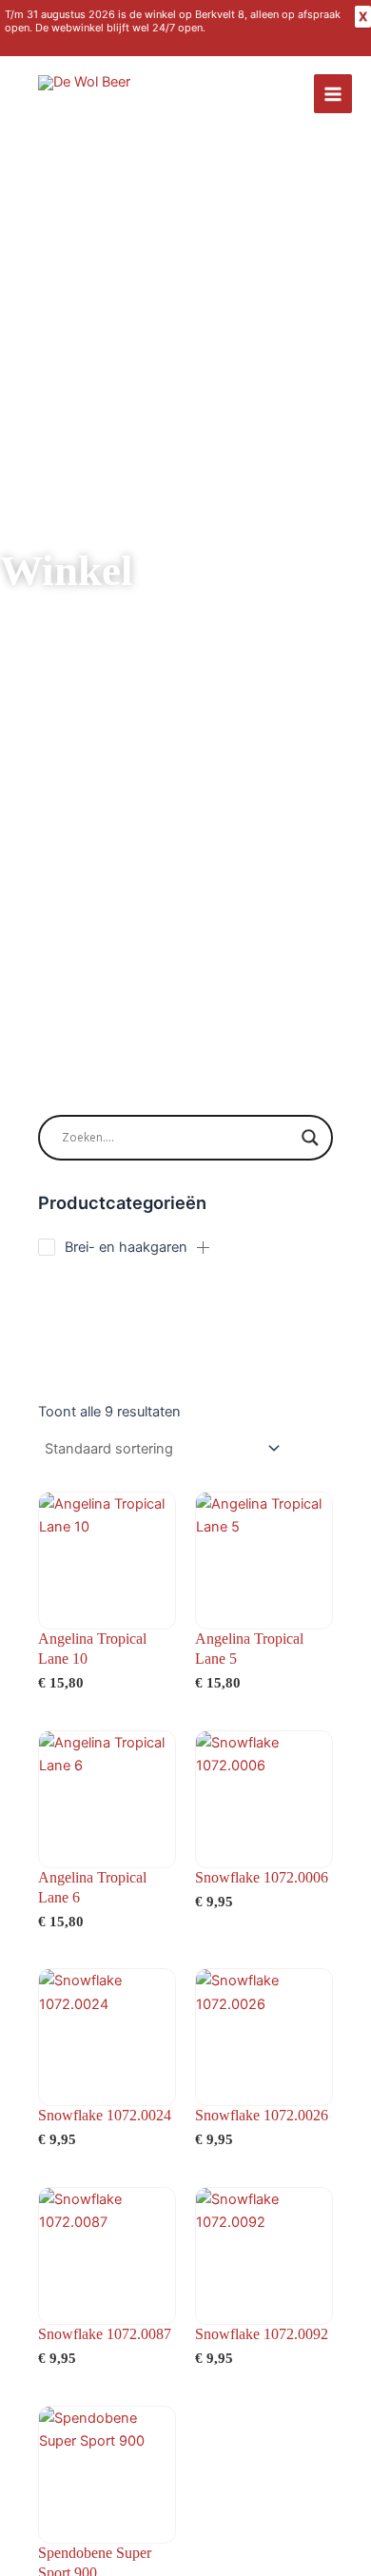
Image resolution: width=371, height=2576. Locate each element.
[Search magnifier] (310, 1138)
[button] (204, 1247)
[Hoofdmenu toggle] (333, 93)
